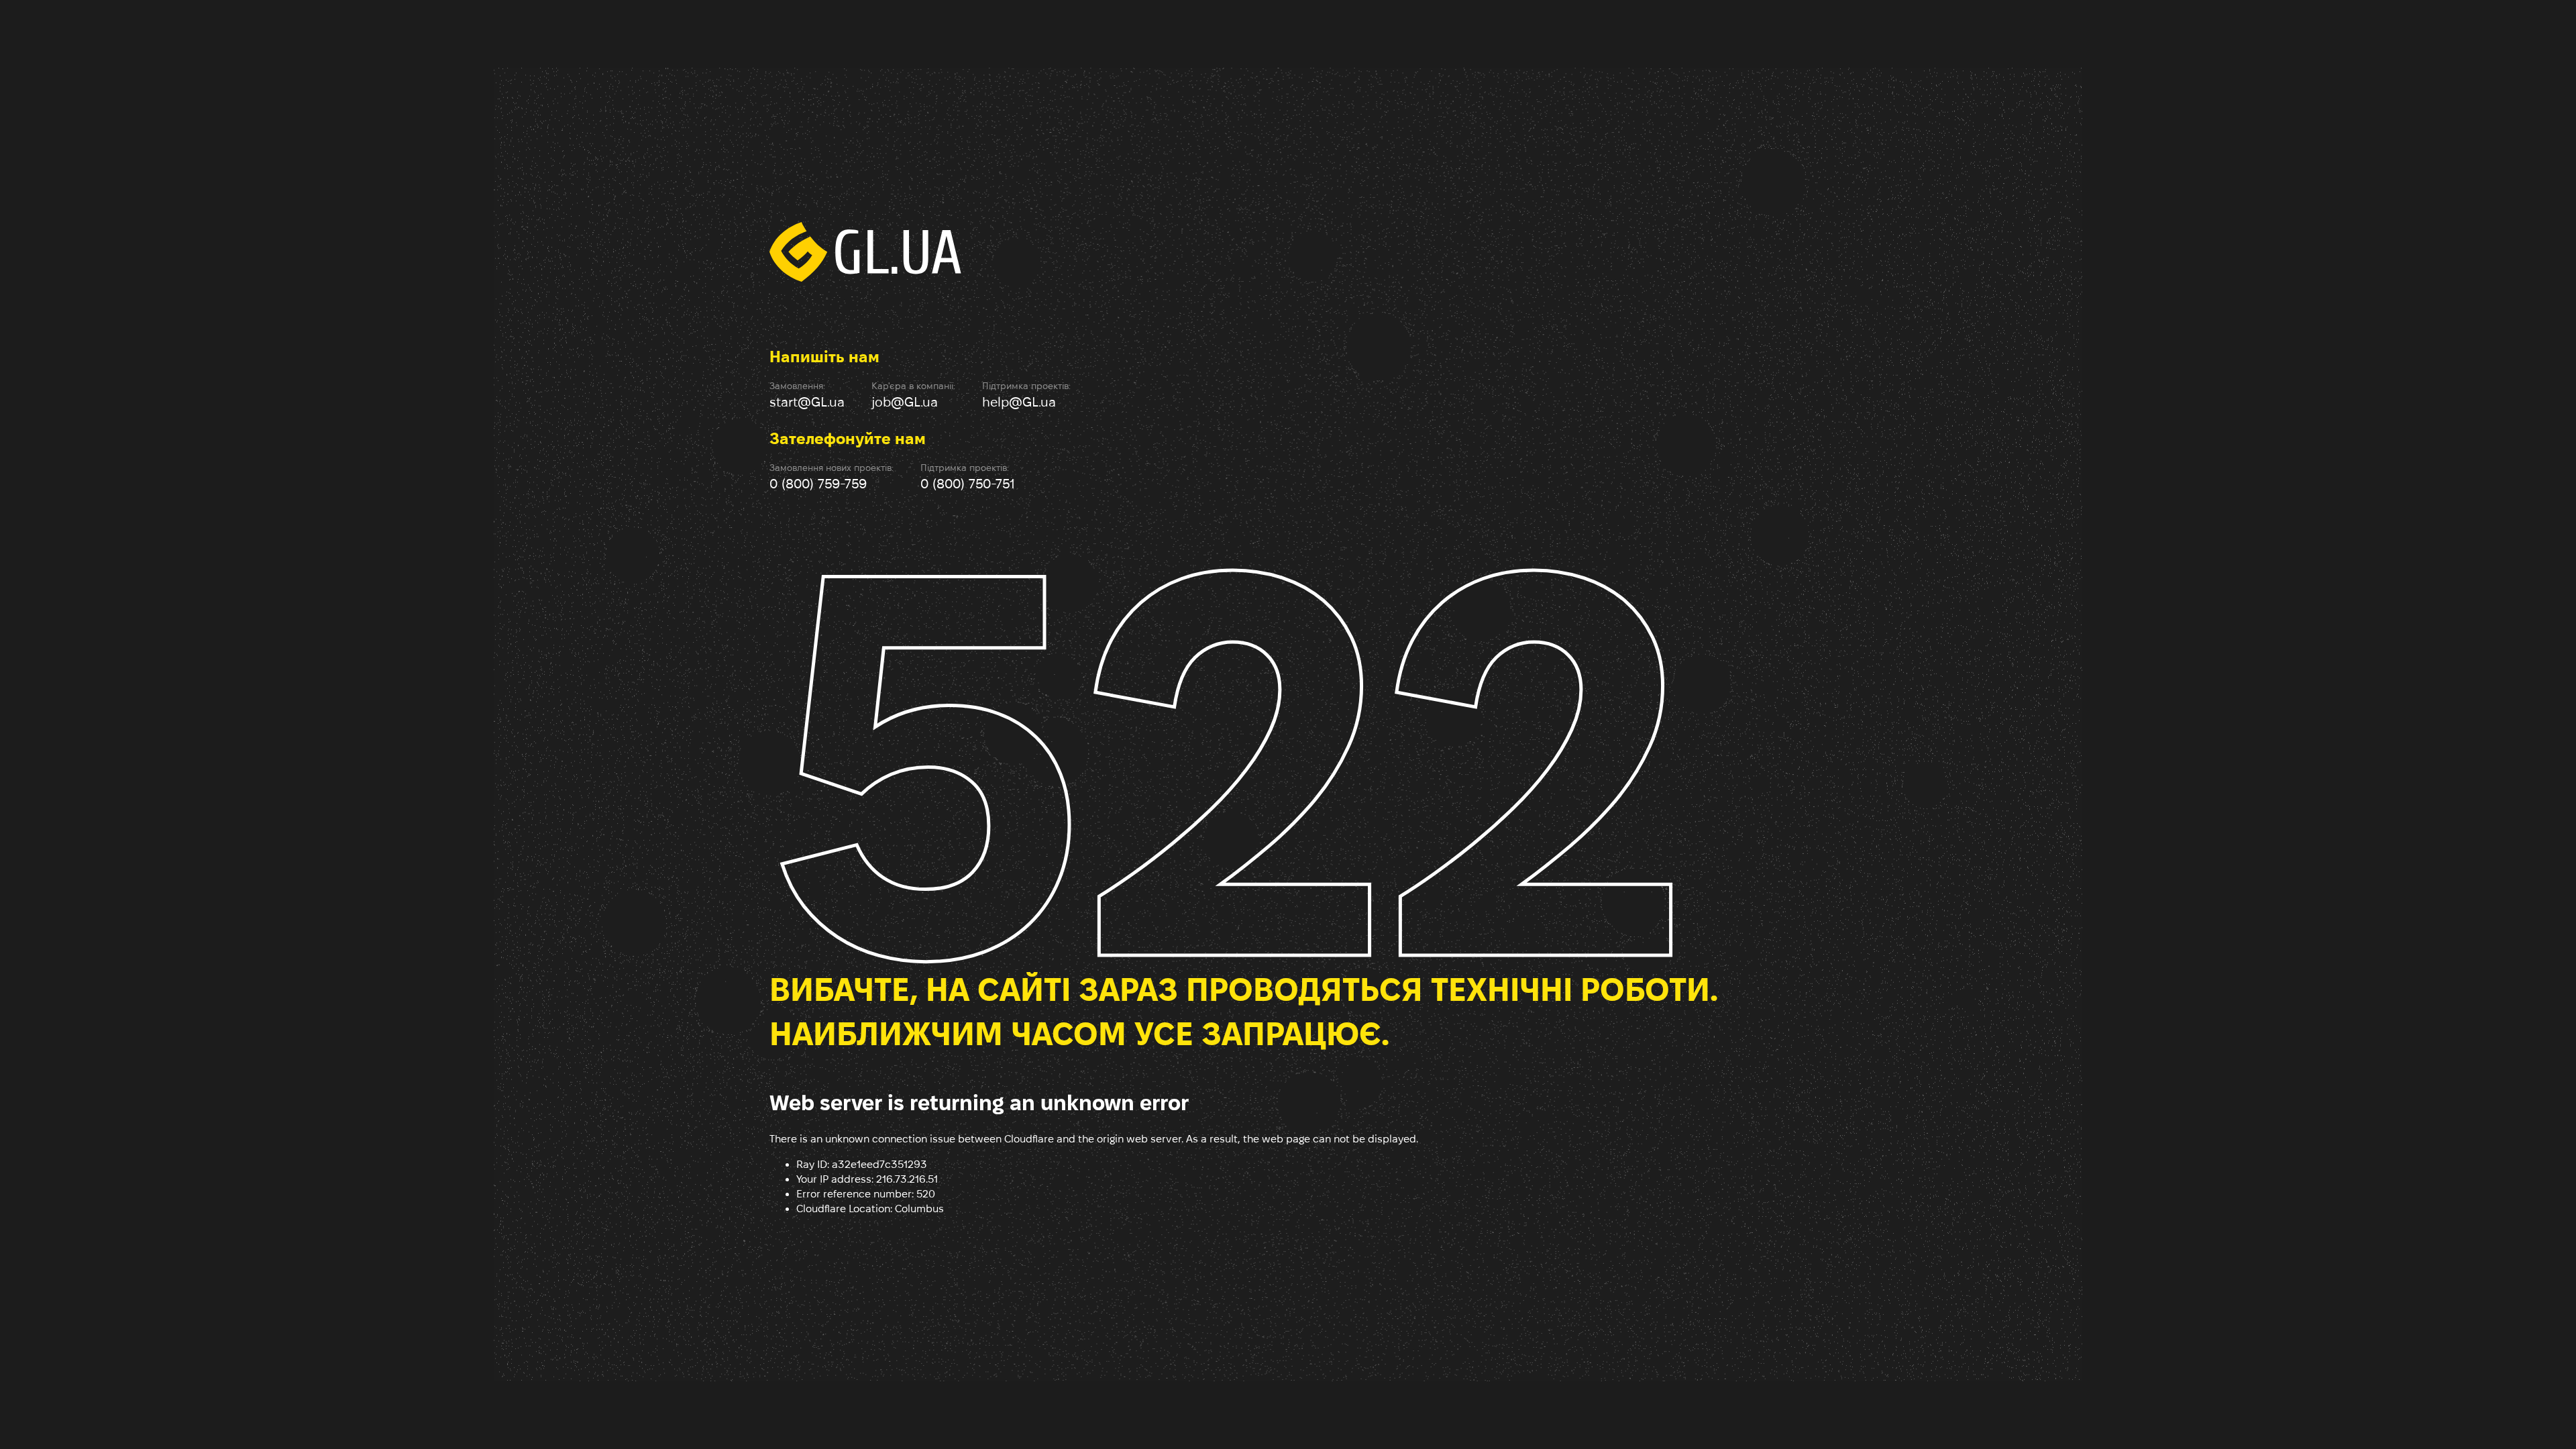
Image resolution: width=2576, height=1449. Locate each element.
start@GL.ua (807, 402)
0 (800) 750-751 (968, 484)
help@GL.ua (1019, 402)
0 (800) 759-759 (818, 484)
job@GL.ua (905, 402)
